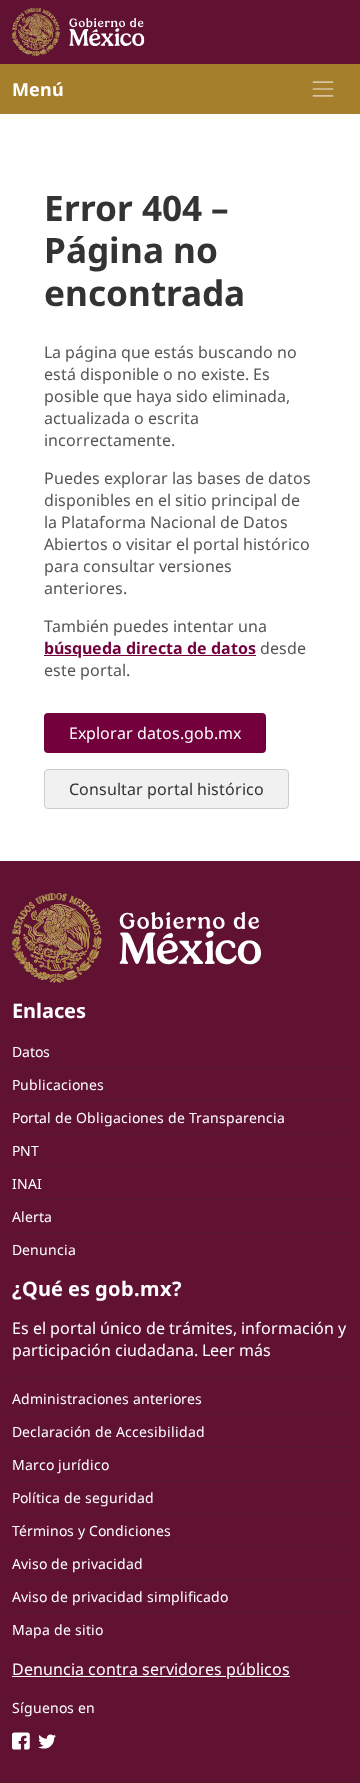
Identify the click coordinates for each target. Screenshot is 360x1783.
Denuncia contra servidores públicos (151, 1669)
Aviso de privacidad (77, 1563)
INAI (27, 1183)
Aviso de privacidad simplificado (120, 1596)
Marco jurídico (60, 1464)
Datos (31, 1051)
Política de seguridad (83, 1497)
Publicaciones (58, 1084)
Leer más (236, 1350)
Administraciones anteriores (107, 1398)
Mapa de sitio (57, 1629)
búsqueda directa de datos (150, 648)
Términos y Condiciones (91, 1530)
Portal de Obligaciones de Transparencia (148, 1117)
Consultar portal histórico (166, 789)
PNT (25, 1150)
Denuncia (44, 1249)
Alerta (32, 1216)
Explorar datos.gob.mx (155, 733)
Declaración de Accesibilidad (108, 1431)
